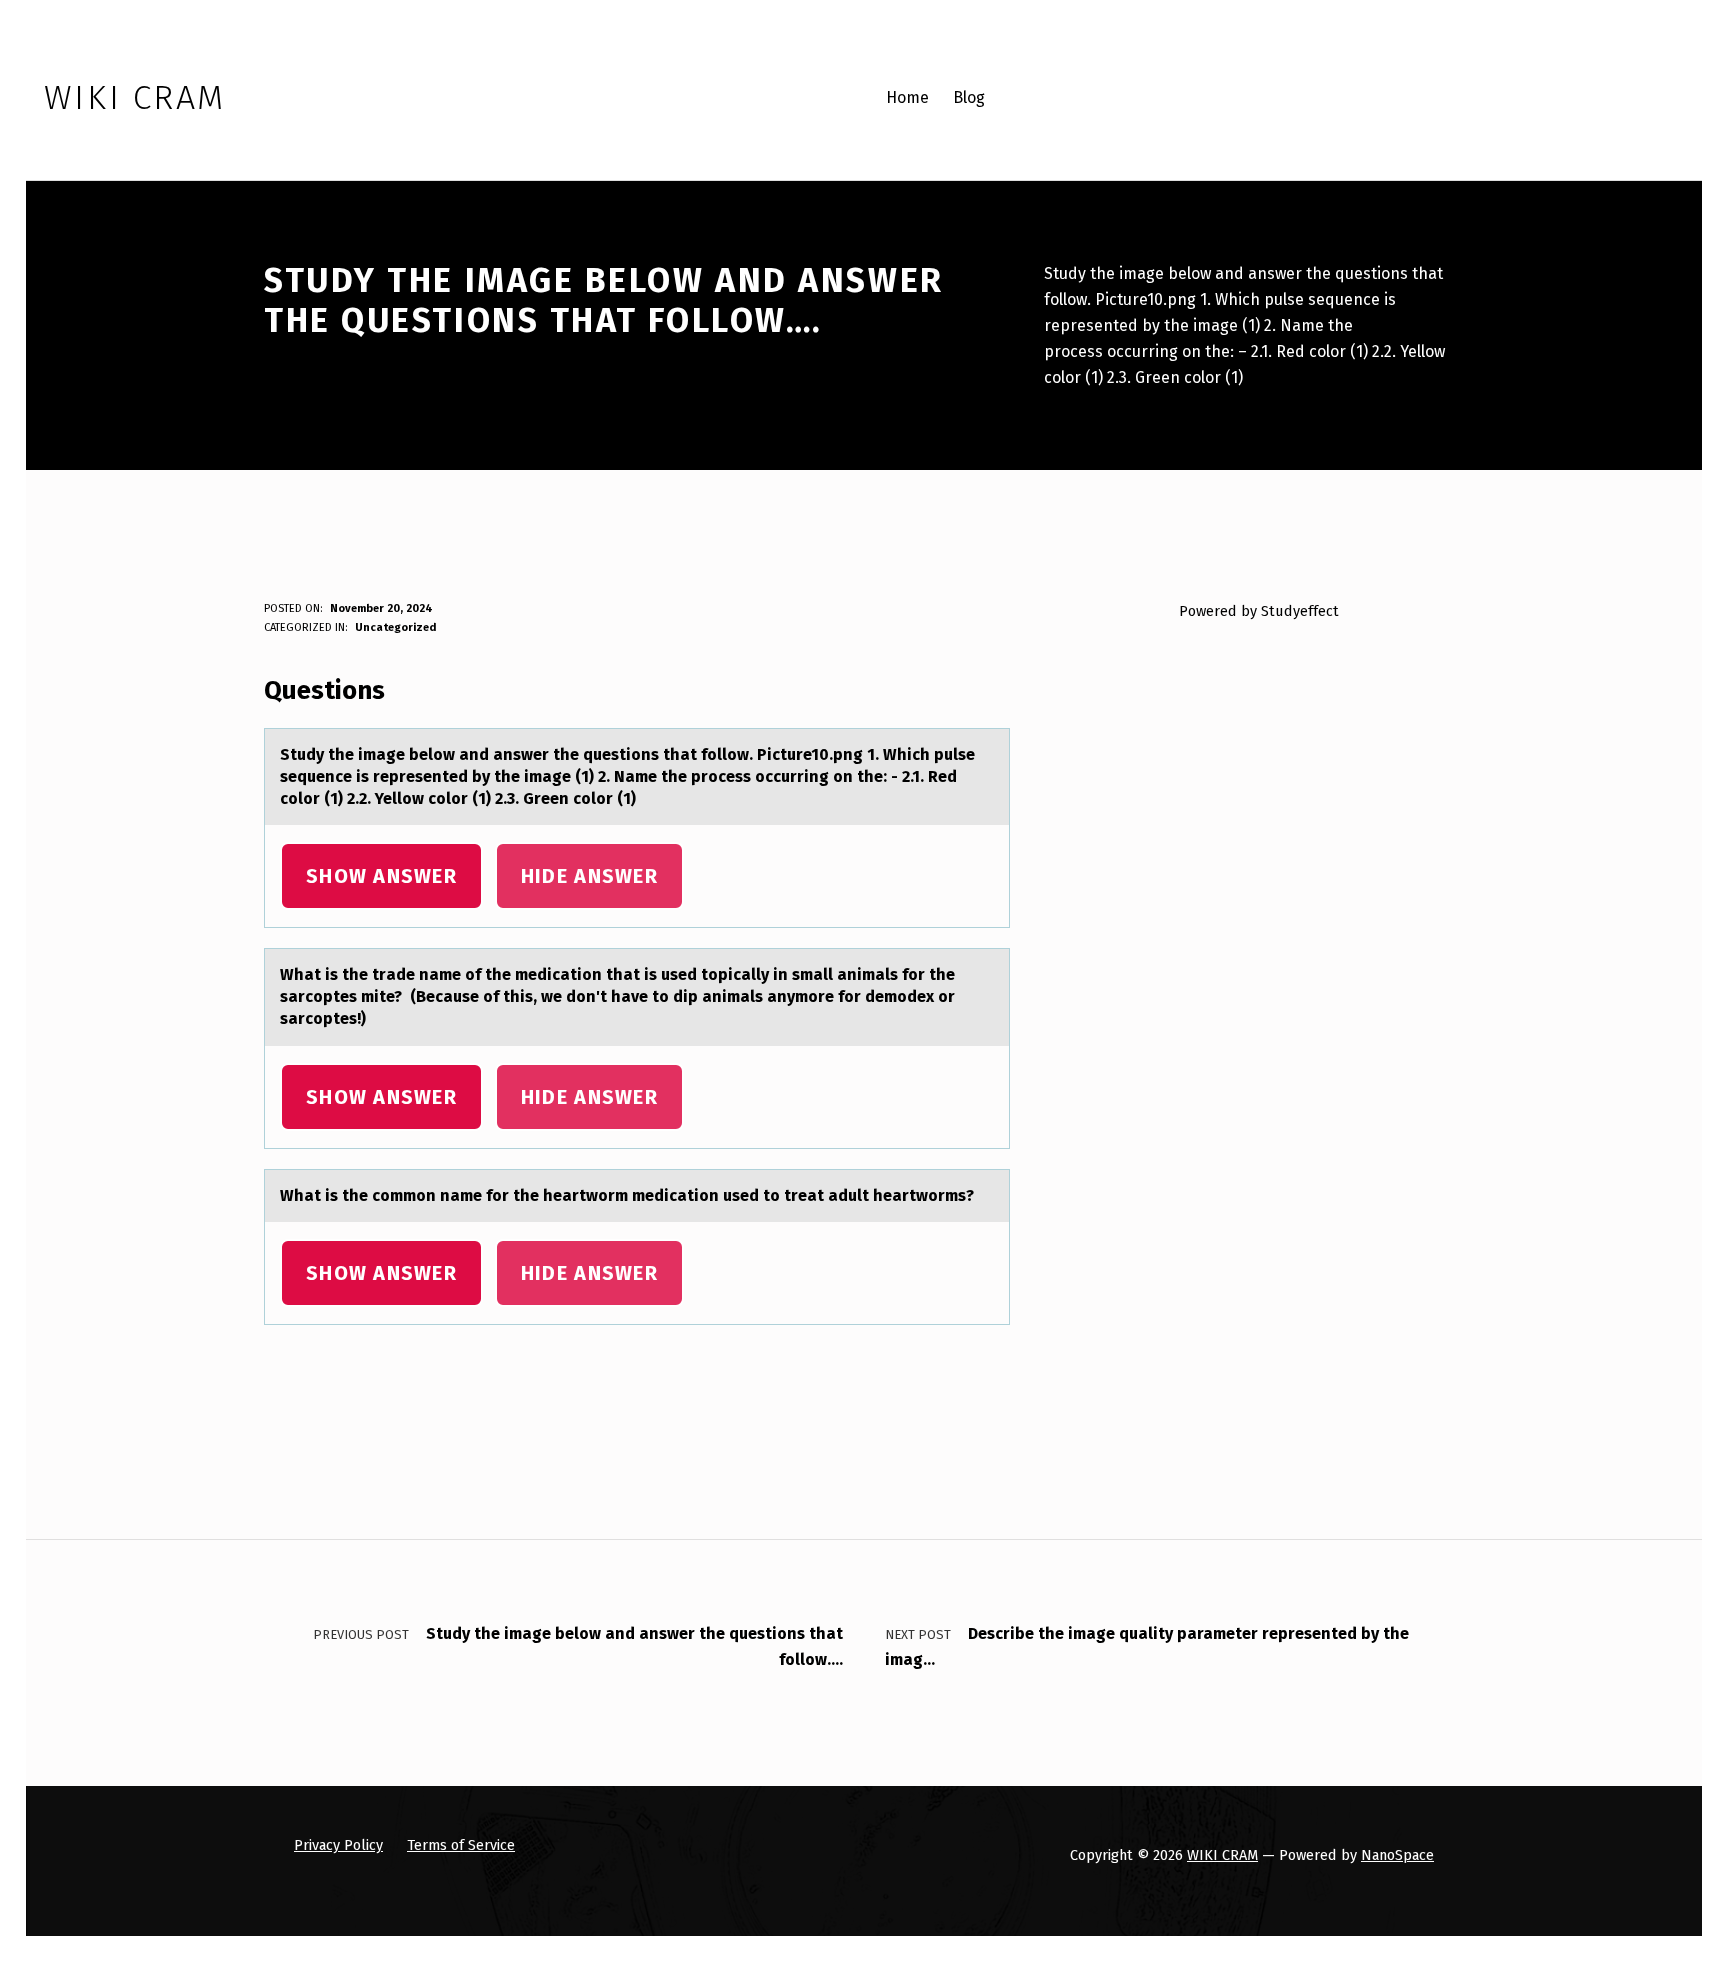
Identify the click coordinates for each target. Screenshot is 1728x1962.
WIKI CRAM (1222, 1855)
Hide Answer (589, 876)
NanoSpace (1397, 1855)
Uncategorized (395, 627)
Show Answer (381, 876)
